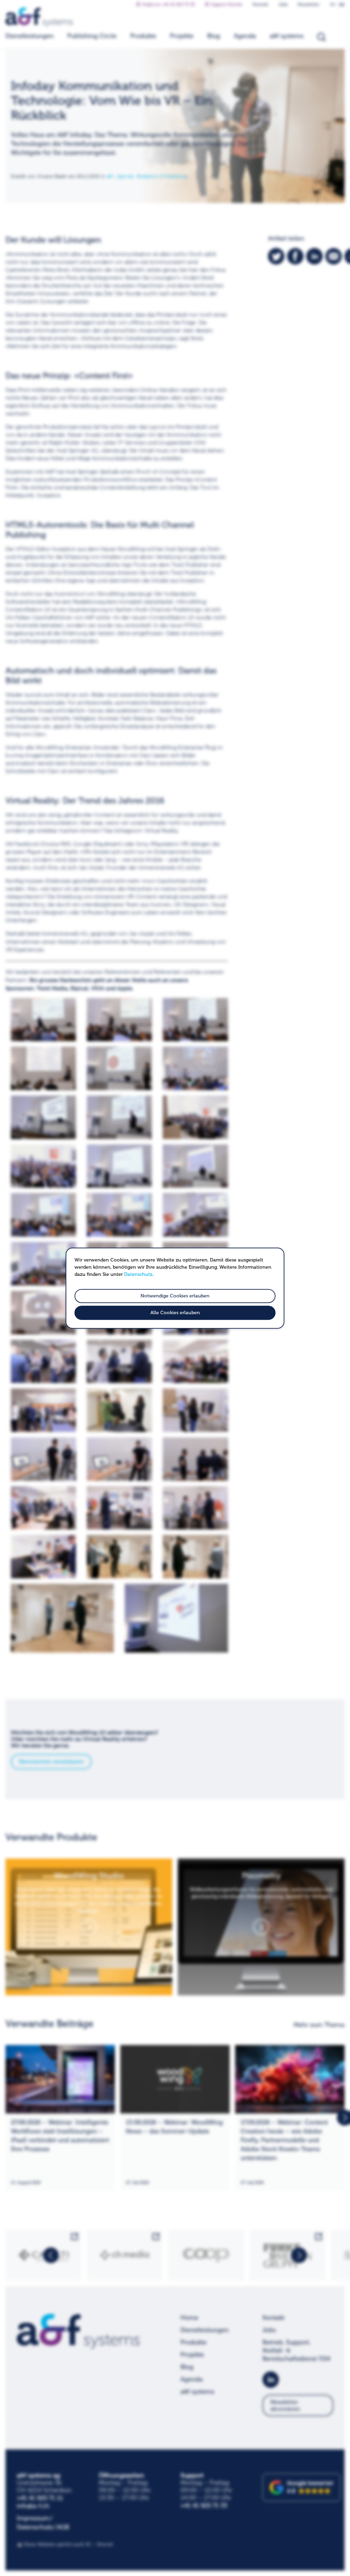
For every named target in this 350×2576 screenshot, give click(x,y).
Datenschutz (138, 1274)
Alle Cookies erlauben (175, 1313)
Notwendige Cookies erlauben (175, 1296)
